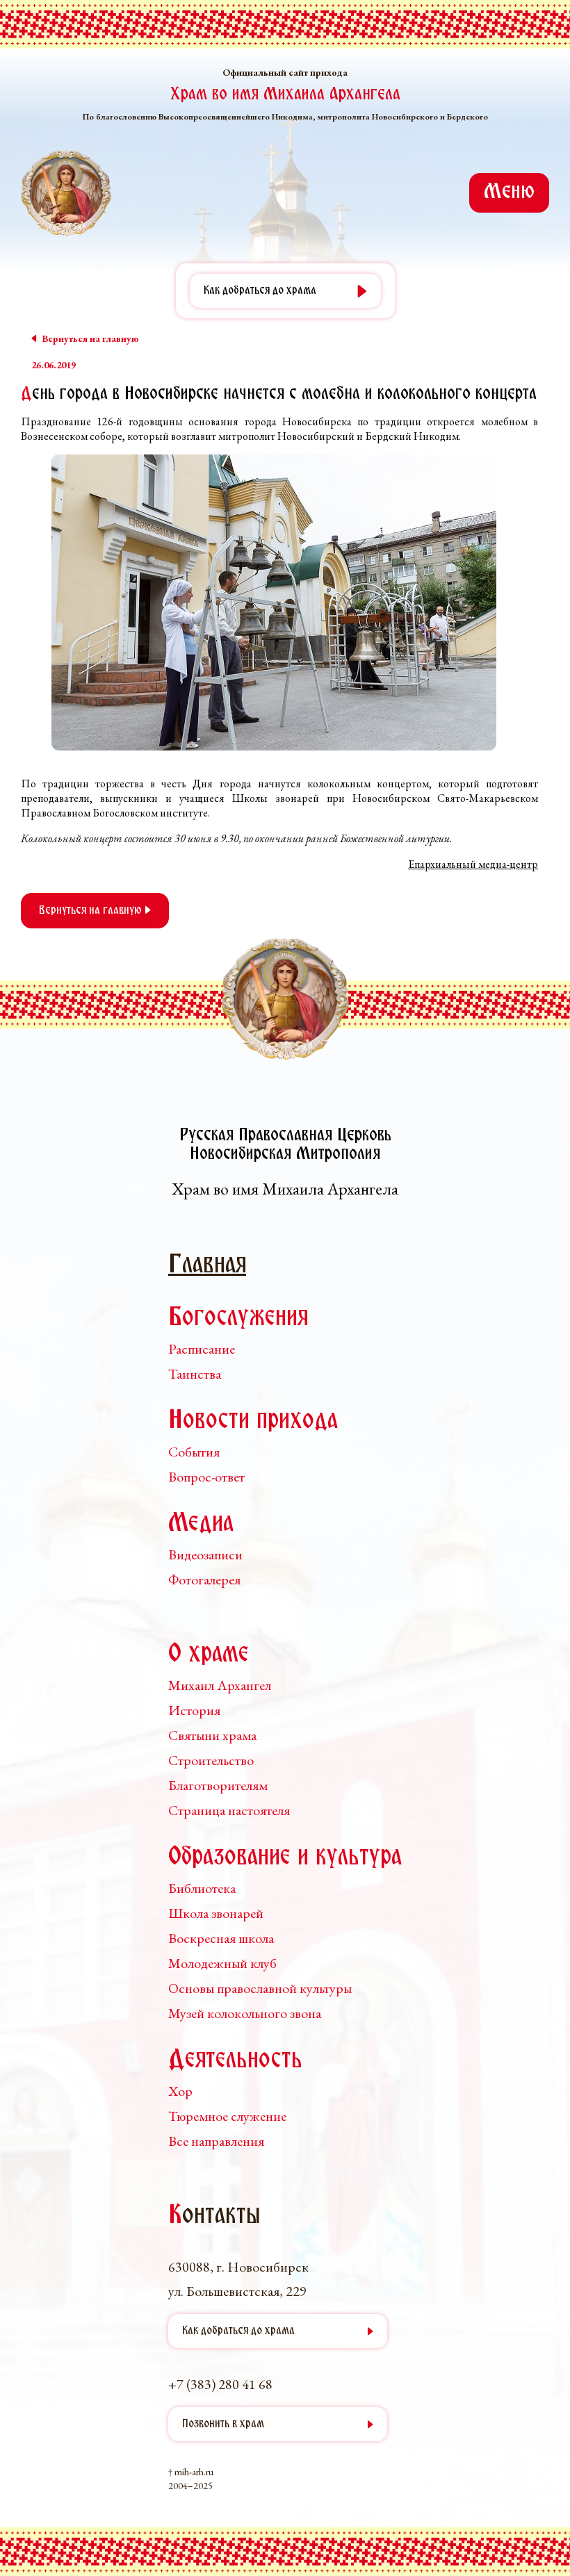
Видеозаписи (205, 1554)
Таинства (195, 1374)
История (194, 1710)
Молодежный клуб (222, 1963)
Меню (509, 192)
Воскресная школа (221, 1938)
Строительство (211, 1760)
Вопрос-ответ (206, 1477)
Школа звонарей (216, 1913)
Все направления (216, 2141)
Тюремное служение (227, 2116)
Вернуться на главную (92, 911)
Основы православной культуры (260, 1988)
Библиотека (202, 1888)
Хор (180, 2091)
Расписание (202, 1349)
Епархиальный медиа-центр (473, 864)
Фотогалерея (204, 1580)
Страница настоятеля (229, 1810)
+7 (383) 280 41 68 (220, 2384)
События (194, 1452)
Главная (207, 1266)
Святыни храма (212, 1735)
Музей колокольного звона (245, 2013)
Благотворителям (218, 1785)
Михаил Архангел (220, 1685)
